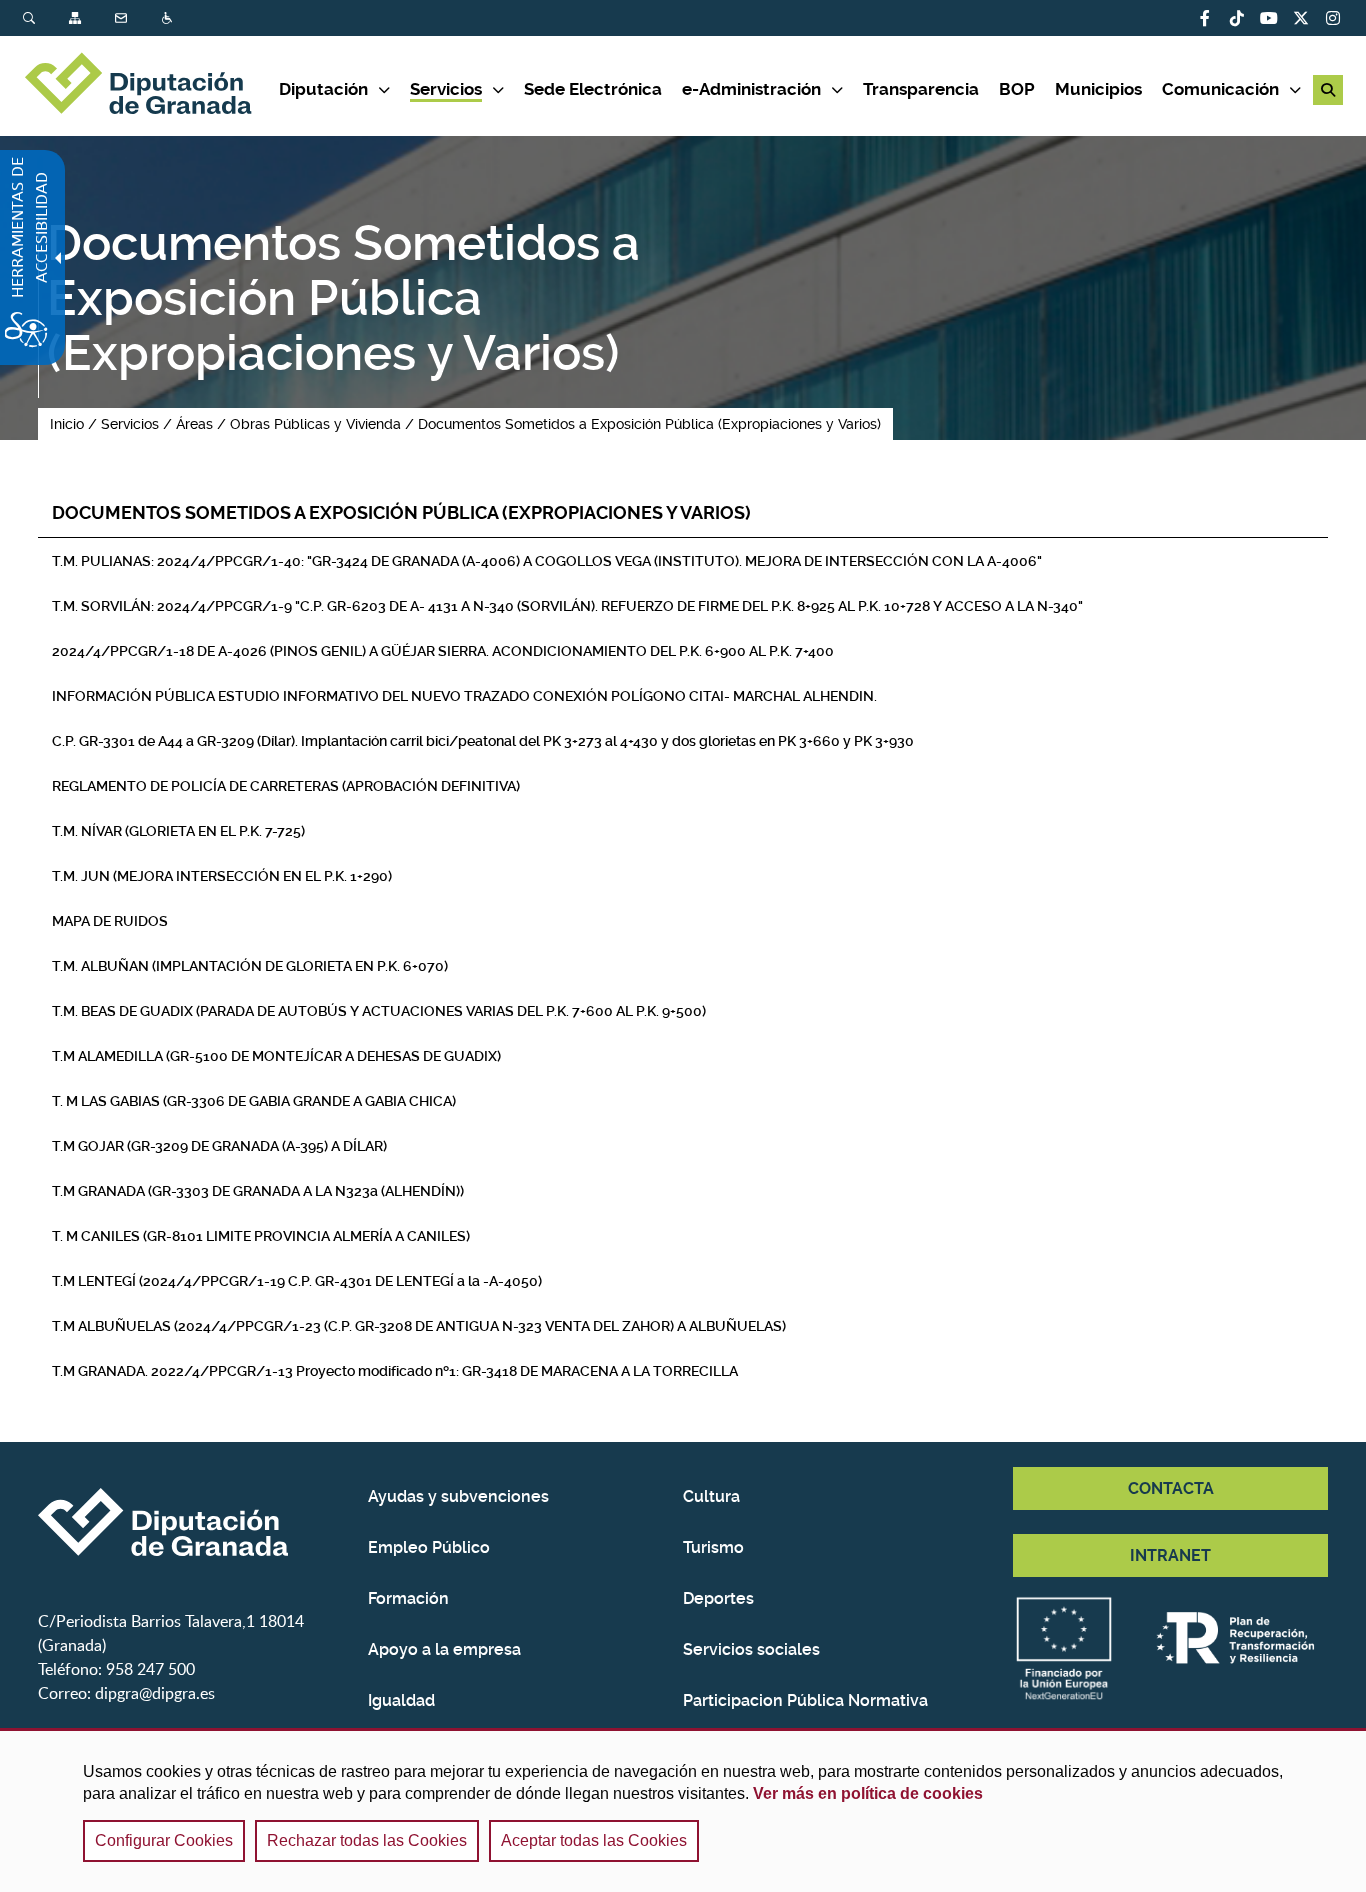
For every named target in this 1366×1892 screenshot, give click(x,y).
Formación (408, 1598)
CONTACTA (1171, 1488)
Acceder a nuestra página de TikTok (1237, 18)
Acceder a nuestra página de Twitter (1301, 18)
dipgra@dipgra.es (155, 1693)
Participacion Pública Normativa (805, 1700)
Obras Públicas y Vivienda (315, 424)
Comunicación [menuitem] (1220, 89)
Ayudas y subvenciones (458, 1496)
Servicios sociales (751, 1649)
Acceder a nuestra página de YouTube (1269, 18)
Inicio (67, 424)
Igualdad (401, 1700)
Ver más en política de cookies (868, 1793)
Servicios (130, 424)
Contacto (123, 18)
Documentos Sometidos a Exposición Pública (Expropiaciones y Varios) (649, 424)
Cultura (711, 1496)
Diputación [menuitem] (323, 89)
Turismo (713, 1547)
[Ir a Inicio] (151, 86)
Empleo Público (429, 1547)
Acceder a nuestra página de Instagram (1333, 18)
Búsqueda (31, 18)
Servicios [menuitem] (446, 89)
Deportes (718, 1598)
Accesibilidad (169, 18)
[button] (1328, 90)
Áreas (194, 424)
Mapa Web (77, 18)
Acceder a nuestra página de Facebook (1205, 18)
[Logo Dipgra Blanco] (195, 1522)
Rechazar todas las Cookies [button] (367, 1840)
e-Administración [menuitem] (751, 89)
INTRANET (1170, 1555)
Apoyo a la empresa (444, 1649)
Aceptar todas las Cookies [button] (594, 1840)
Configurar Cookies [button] (164, 1840)
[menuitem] (46, 18)
